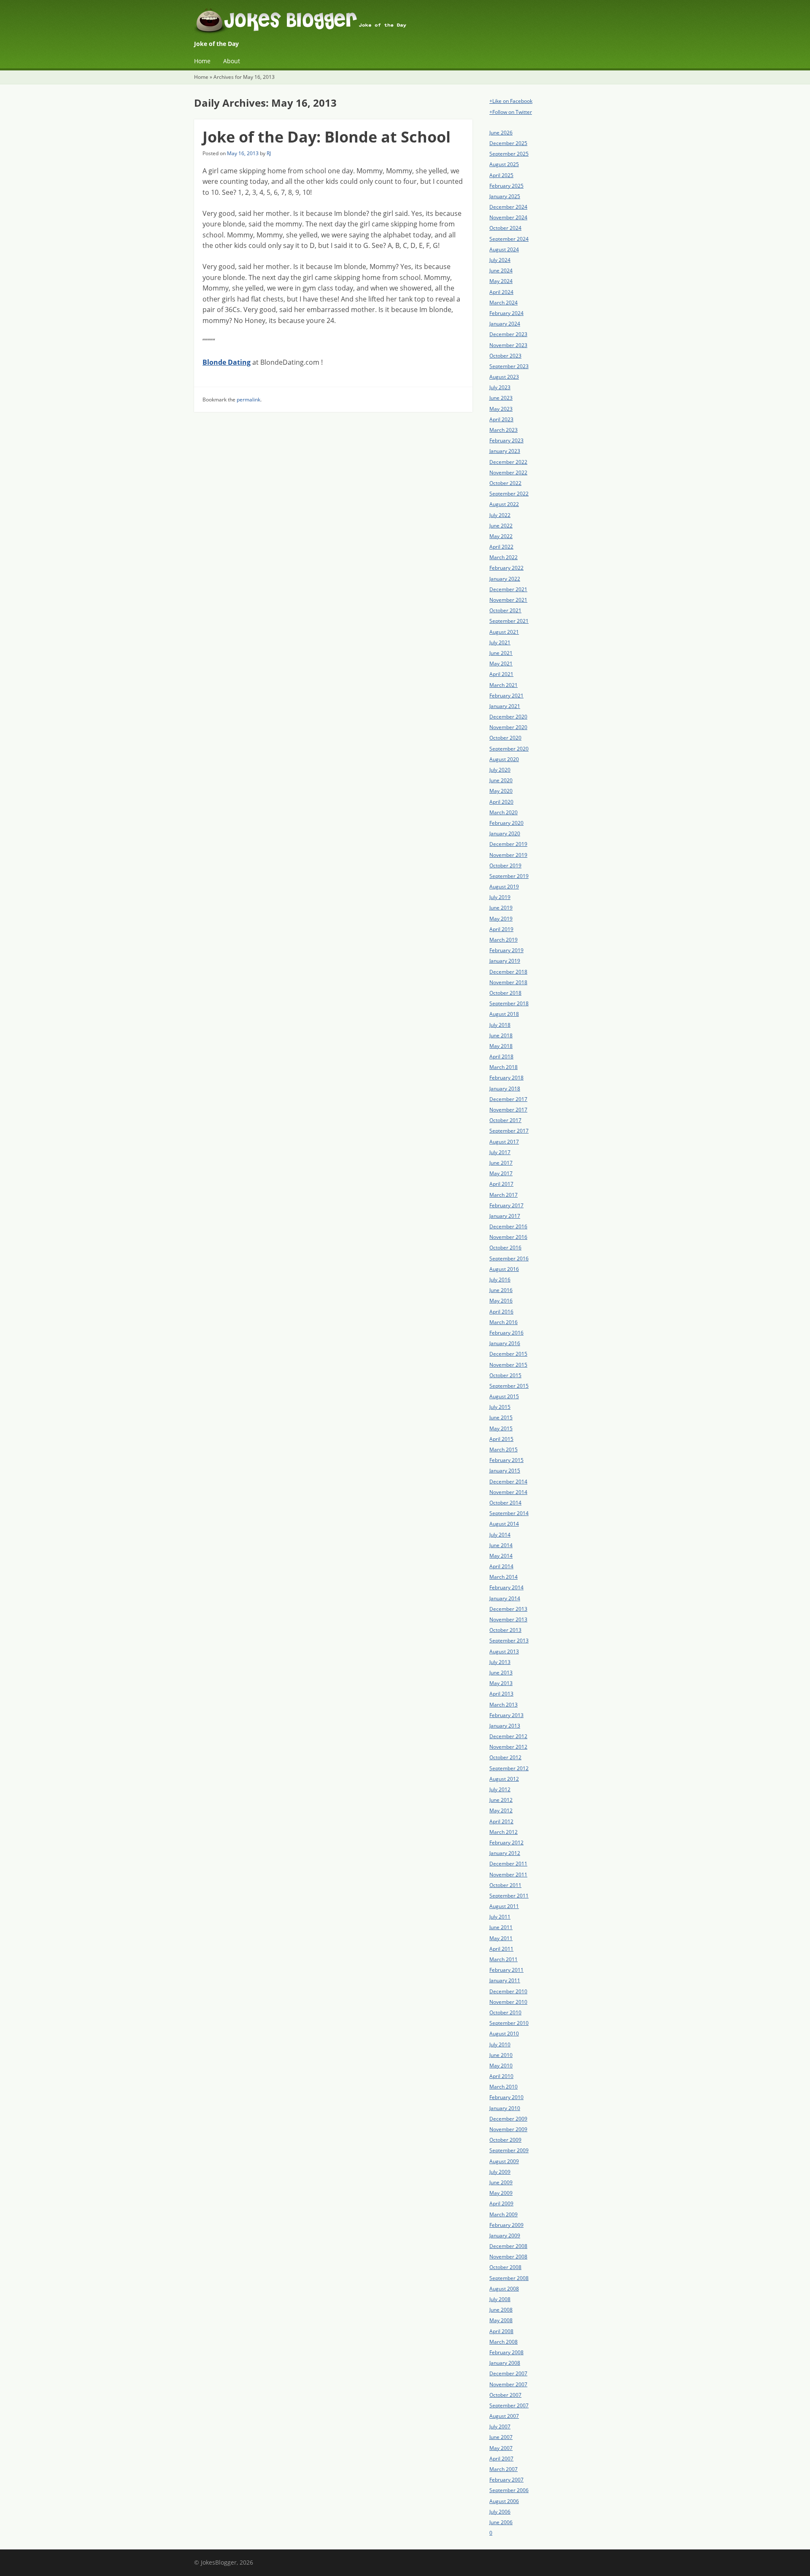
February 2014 (506, 1587)
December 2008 (508, 2246)
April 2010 (501, 2076)
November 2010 (508, 2002)
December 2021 (508, 589)
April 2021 (501, 674)
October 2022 (505, 483)
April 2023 (501, 419)
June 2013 (501, 1673)
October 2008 (505, 2267)
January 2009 (505, 2235)
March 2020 (504, 812)
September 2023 (509, 366)
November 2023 (508, 345)
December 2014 (508, 1482)
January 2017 (505, 1216)
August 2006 (504, 2501)
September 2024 (509, 239)
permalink (248, 400)
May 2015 (501, 1428)
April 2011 (501, 1949)
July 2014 (500, 1535)
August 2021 (504, 632)
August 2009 (504, 2161)
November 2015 (508, 1365)
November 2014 (508, 1492)
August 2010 (504, 2034)
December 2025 (508, 143)
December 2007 (508, 2373)
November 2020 (508, 727)
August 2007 (504, 2416)
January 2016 (505, 1343)
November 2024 (508, 217)
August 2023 (504, 377)
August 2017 (504, 1142)
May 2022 (501, 536)
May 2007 (501, 2448)
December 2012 (508, 1736)
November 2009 (508, 2129)
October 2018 (505, 993)
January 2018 (505, 1089)
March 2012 (504, 1832)
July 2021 (500, 642)
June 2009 (501, 2182)
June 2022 (501, 526)
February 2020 (506, 823)
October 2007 (505, 2395)
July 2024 (500, 260)
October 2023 (505, 356)
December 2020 (508, 717)
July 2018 (500, 1025)
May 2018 (501, 1046)
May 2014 (501, 1556)
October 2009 (505, 2140)
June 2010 (501, 2055)
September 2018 (509, 1003)
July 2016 (500, 1280)
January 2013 (505, 1726)
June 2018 (501, 1035)
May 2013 (501, 1683)
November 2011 (508, 1875)
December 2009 (508, 2119)
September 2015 (509, 1386)
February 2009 (506, 2225)
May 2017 (501, 1173)
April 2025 (501, 175)
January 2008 (505, 2363)
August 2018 (504, 1014)
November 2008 (508, 2257)
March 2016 (504, 1322)
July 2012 (500, 1789)
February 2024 (506, 313)
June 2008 (501, 2310)
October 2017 (505, 1120)
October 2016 (505, 1248)
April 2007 (501, 2459)
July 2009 (500, 2172)
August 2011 (504, 1906)
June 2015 (501, 1417)
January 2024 (505, 324)
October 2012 (505, 1757)
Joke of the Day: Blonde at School (327, 137)
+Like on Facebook (511, 101)
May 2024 (501, 281)
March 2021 (504, 685)
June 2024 (501, 271)
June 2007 (501, 2437)
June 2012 (501, 1800)
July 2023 (500, 387)
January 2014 (505, 1598)
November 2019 (508, 855)
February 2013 (506, 1715)
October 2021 (505, 610)
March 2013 (504, 1705)
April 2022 (501, 547)
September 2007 (509, 2405)
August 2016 (504, 1269)
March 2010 (504, 2087)
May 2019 (501, 919)
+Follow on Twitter (511, 112)
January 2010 (505, 2108)
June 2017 (501, 1163)
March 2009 (504, 2214)
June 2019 (501, 908)
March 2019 (504, 940)
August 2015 (504, 1396)
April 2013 (501, 1694)
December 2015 (508, 1354)
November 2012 (508, 1747)
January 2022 (505, 579)
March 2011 (504, 1959)
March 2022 (504, 557)
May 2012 (501, 1810)
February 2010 (506, 2097)
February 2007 (506, 2480)
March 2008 (504, 2342)
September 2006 (509, 2490)
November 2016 (508, 1237)
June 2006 (501, 2522)
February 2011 (506, 1970)
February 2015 (506, 1460)
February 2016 (506, 1333)
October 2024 (505, 228)
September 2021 (509, 621)
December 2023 (508, 334)
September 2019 (509, 876)
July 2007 (500, 2427)
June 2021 (501, 653)
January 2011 (505, 1980)
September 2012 (509, 1768)
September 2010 (509, 2023)
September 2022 (509, 494)
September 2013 (509, 1641)
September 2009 (509, 2150)
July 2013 (500, 1662)
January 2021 (505, 706)
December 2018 (508, 972)
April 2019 (501, 929)
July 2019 (500, 897)
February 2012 (506, 1842)
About (232, 61)
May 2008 (501, 2320)
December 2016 (508, 1226)
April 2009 (501, 2203)
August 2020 (504, 759)
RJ (269, 153)
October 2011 (505, 1885)
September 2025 (509, 154)
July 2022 (500, 515)
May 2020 (501, 791)
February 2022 (506, 568)
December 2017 (508, 1099)
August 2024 (504, 249)
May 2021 (501, 664)
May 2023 (501, 409)
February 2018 (506, 1078)
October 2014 (505, 1503)
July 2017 (500, 1152)
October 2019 (505, 865)
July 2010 (500, 2044)
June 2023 (501, 398)
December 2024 (508, 207)
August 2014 (504, 1524)
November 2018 (508, 982)
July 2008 (500, 2299)
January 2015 (505, 1471)
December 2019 (508, 844)
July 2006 (500, 2512)
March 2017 (504, 1195)
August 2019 (504, 887)
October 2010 (505, 2012)
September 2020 (509, 749)
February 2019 (506, 950)
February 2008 (506, 2352)
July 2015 (500, 1407)
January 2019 (505, 961)
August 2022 (504, 504)
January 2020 (505, 833)
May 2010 (501, 2066)
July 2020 (500, 770)
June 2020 (501, 780)
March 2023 (504, 430)
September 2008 (509, 2278)
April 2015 (501, 1439)
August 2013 (504, 1651)
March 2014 (504, 1577)
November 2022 (508, 472)
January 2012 (505, 1853)
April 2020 (501, 802)
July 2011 (500, 1917)
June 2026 (501, 133)
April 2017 (501, 1184)
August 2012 (504, 1779)
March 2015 (504, 1450)
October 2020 (505, 738)
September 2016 (509, 1258)
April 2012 (501, 1821)
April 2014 (501, 1566)
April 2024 (501, 292)
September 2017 (509, 1131)
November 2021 (508, 600)
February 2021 (506, 696)
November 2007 (508, 2384)
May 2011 (501, 1938)
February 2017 (506, 1205)
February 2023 (506, 440)
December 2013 (508, 1609)
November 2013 (508, 1619)
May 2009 (501, 2193)
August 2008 (504, 2289)
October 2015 (505, 1375)
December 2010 (508, 1991)
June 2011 (501, 1927)
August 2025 (504, 164)
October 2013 (505, 1630)
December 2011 (508, 1864)
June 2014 (501, 1545)
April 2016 (501, 1312)
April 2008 (501, 2331)
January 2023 (505, 451)
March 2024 (504, 303)
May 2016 (501, 1301)
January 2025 (505, 196)
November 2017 (508, 1110)
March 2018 (504, 1067)
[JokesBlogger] (405, 23)
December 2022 (508, 462)
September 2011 (509, 1896)
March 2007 (504, 2469)
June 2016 (501, 1290)
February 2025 (506, 186)
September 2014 (509, 1513)
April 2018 (501, 1057)
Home (202, 61)
